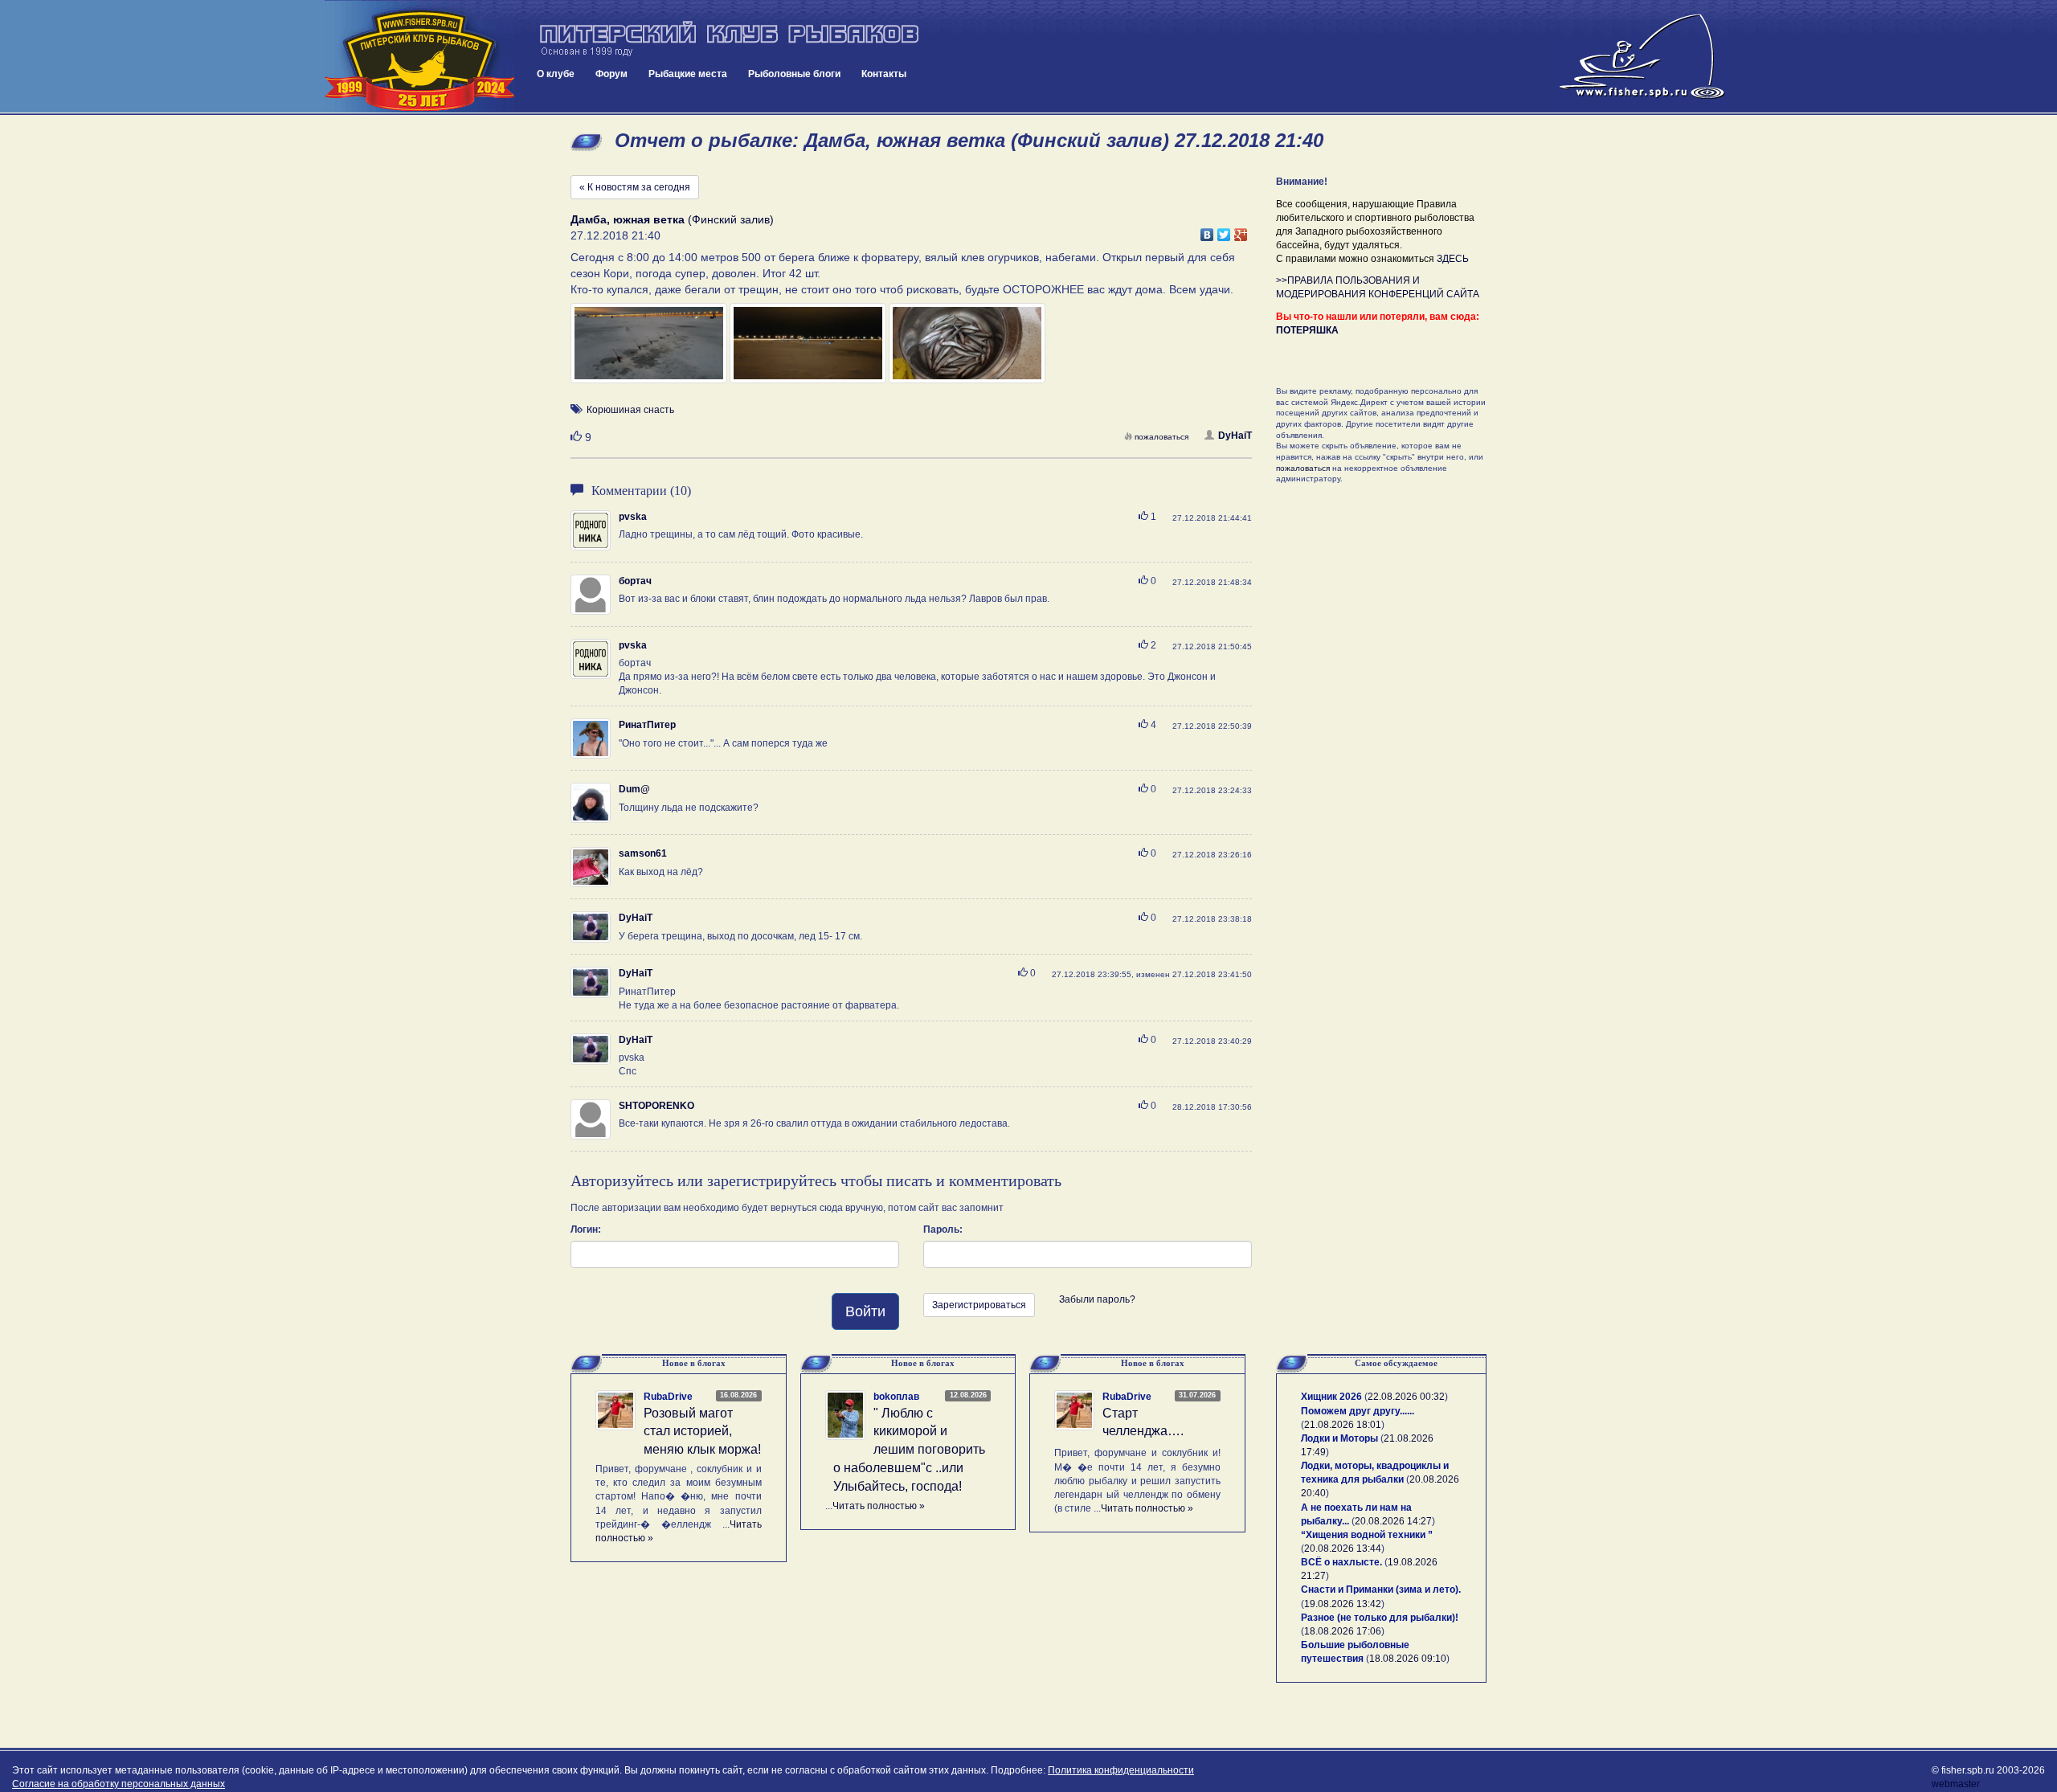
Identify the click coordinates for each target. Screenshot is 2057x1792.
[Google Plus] (1241, 231)
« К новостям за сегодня (635, 187)
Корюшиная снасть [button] (630, 410)
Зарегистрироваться (979, 1305)
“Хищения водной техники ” (1367, 1535)
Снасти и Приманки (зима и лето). (1381, 1589)
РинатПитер (647, 725)
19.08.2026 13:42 (1343, 1604)
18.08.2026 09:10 (1408, 1659)
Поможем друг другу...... (1358, 1411)
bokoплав (896, 1397)
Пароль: (943, 1229)
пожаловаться (1161, 437)
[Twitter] (1224, 231)
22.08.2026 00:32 (1406, 1397)
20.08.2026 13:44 (1343, 1549)
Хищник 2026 (1331, 1397)
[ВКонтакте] (1207, 231)
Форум (611, 74)
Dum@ (634, 789)
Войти (865, 1311)
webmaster (1956, 1784)
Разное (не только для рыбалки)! (1380, 1618)
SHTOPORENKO (656, 1106)
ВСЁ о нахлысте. (1341, 1562)
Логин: (586, 1229)
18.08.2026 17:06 (1343, 1631)
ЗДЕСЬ (1453, 259)
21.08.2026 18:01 (1343, 1425)
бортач (635, 581)
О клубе (556, 74)
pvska (633, 517)
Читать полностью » (879, 1506)
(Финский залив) (672, 219)
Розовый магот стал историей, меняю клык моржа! (702, 1432)
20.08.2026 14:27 (1393, 1521)
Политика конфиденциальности (1121, 1770)
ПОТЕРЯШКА (1307, 330)
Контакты (884, 74)
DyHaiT (1235, 436)
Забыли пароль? (1097, 1299)
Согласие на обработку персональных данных (119, 1784)
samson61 (643, 853)
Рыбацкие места (688, 74)
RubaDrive (668, 1397)
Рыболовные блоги (794, 74)
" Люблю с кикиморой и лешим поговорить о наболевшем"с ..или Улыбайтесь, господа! (909, 1450)
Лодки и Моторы (1339, 1438)
